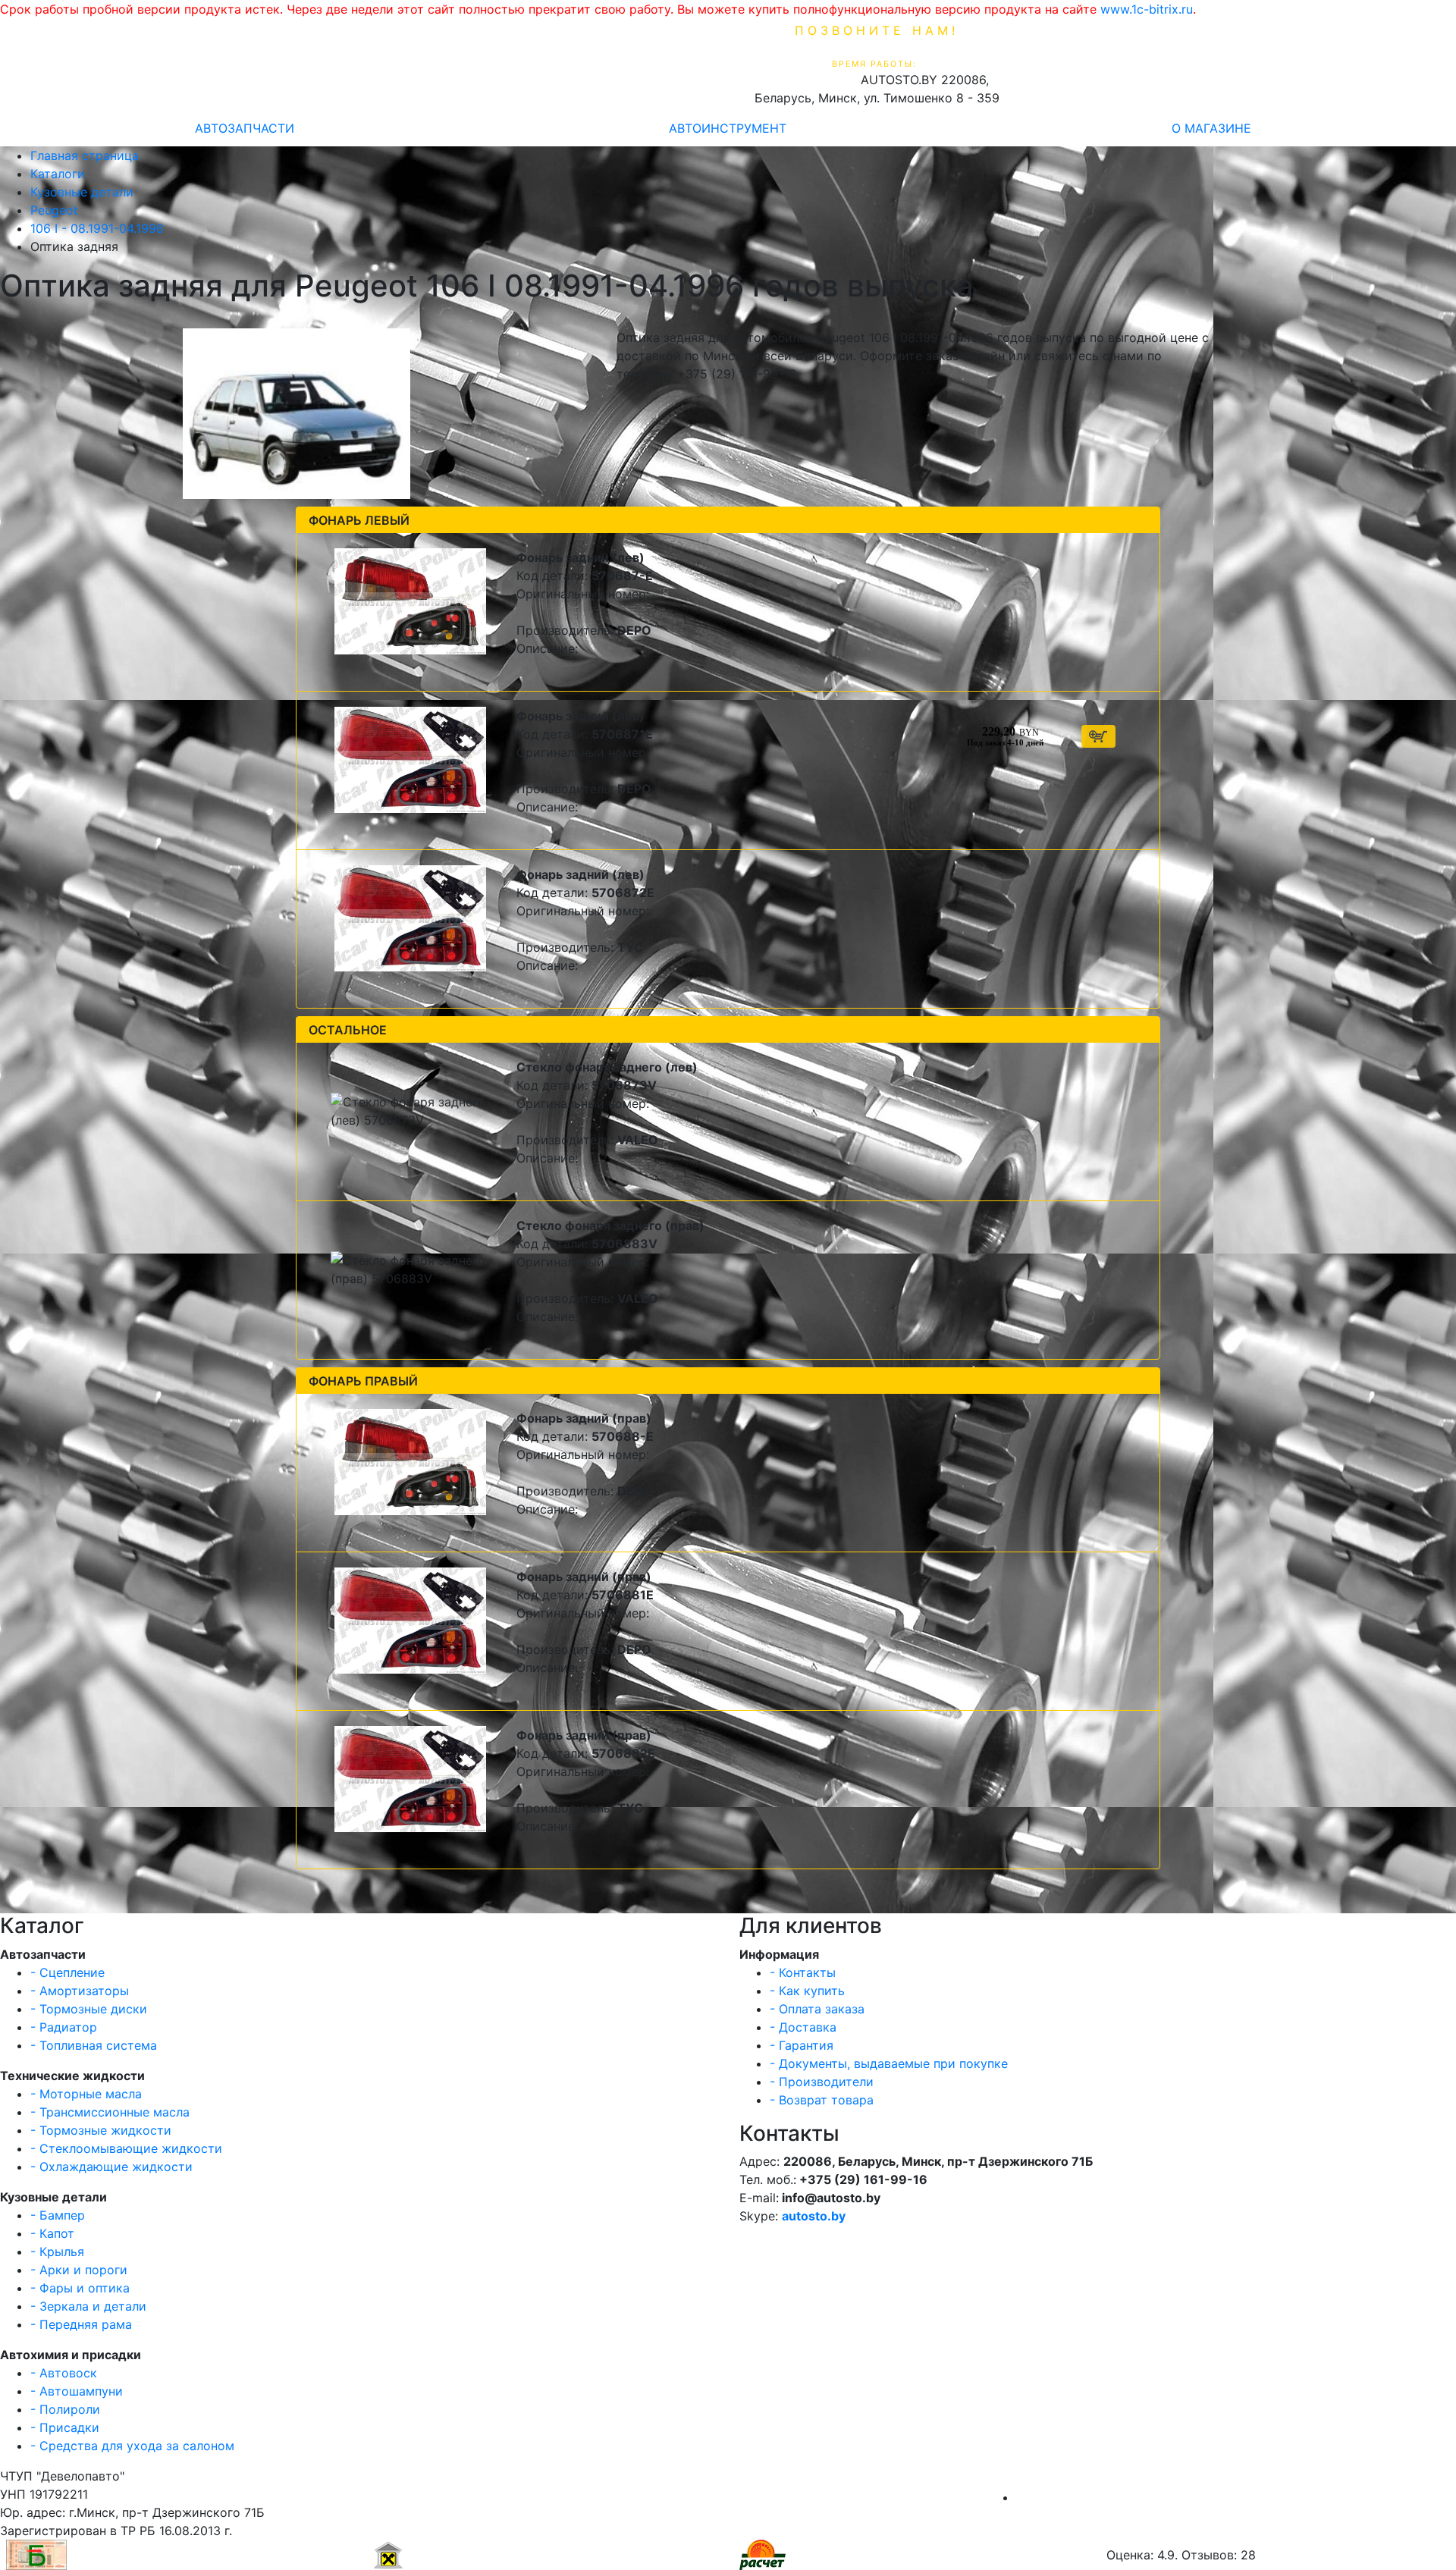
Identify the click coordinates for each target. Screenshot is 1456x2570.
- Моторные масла (86, 2094)
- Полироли (65, 2409)
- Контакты (803, 1972)
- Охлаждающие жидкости (111, 2167)
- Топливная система (94, 2045)
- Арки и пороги (79, 2270)
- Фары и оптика (80, 2288)
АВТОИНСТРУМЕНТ (728, 128)
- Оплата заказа (817, 2009)
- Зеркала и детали (88, 2306)
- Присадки (65, 2427)
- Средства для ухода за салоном (132, 2446)
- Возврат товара (822, 2100)
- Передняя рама (81, 2324)
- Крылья (57, 2251)
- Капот (52, 2233)
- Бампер (58, 2215)
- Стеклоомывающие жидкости (126, 2148)
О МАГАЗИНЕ (1211, 128)
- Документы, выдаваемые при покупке (889, 2063)
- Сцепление (67, 1972)
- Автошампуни (77, 2391)
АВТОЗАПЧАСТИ (245, 128)
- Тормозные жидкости (101, 2130)
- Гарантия (802, 2045)
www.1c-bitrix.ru (1147, 9)
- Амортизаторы (80, 1991)
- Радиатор (64, 2027)
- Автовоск (64, 2373)
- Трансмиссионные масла (110, 2112)
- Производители (822, 2082)
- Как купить (807, 1991)
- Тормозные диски (89, 2009)
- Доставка (803, 2027)
